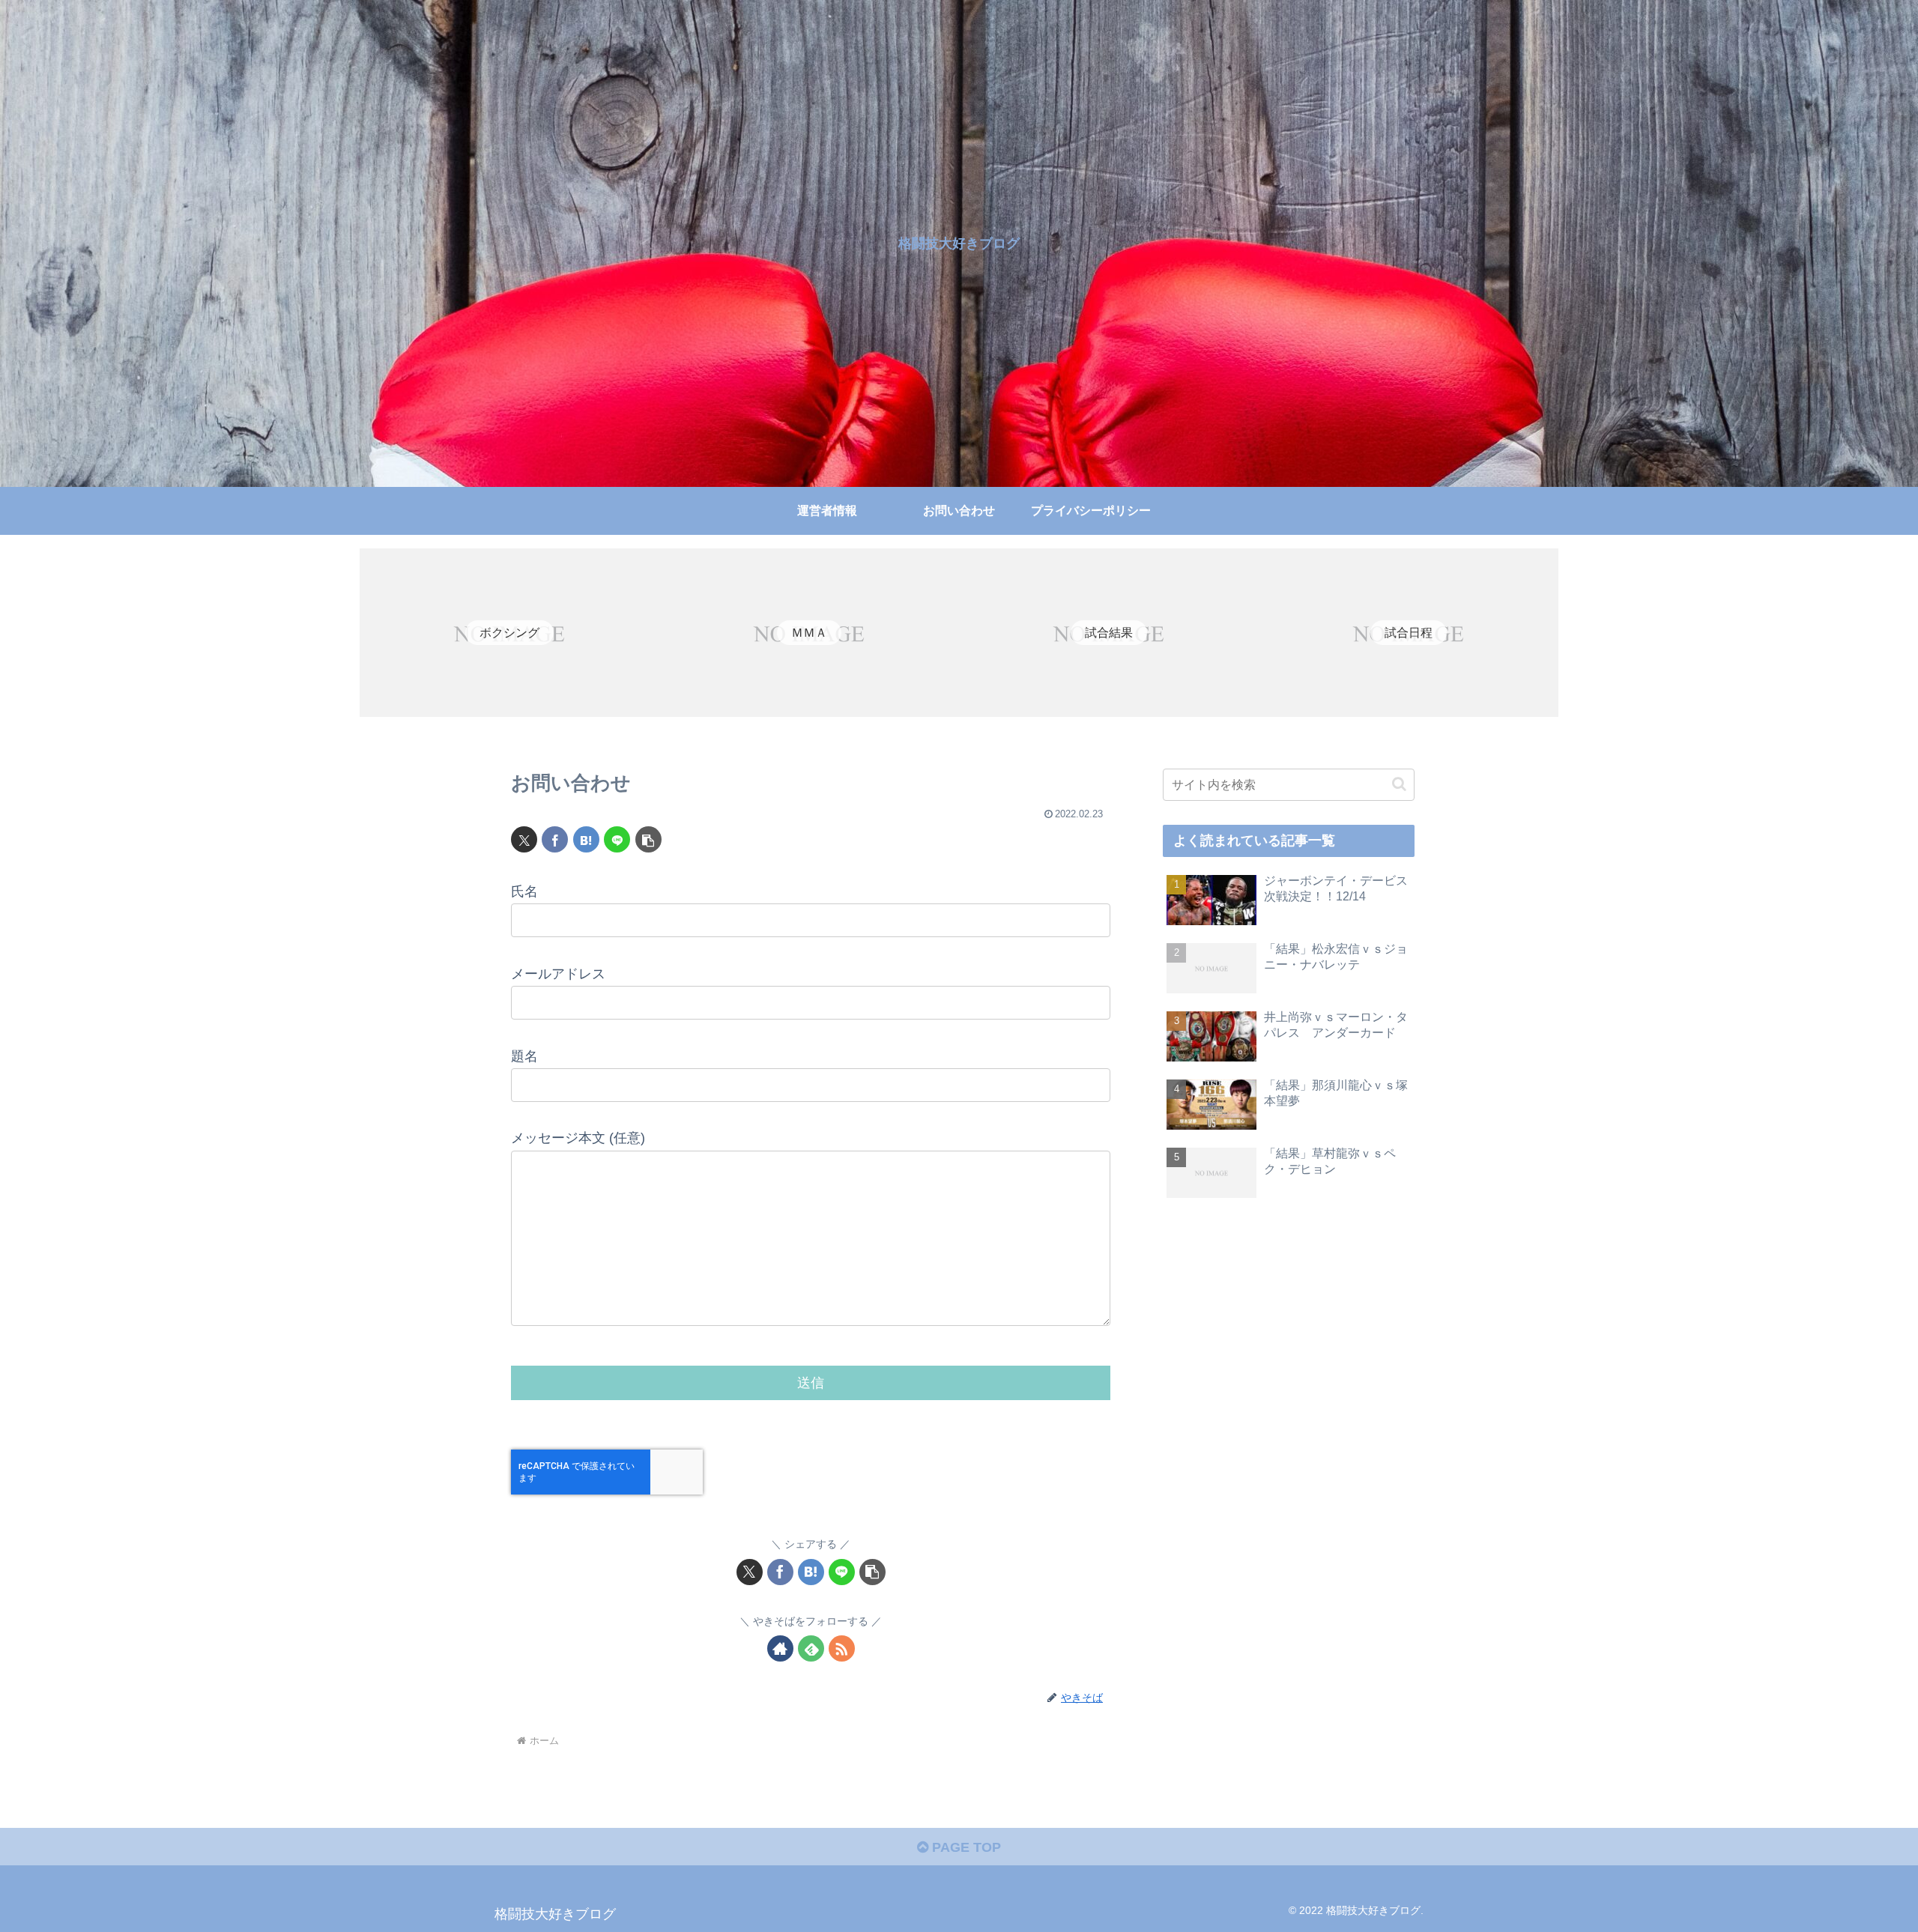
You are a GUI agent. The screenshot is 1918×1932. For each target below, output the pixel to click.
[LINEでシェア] (617, 839)
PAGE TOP (965, 1847)
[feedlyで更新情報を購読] (811, 1648)
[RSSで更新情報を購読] (842, 1648)
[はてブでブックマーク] (586, 839)
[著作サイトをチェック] (780, 1648)
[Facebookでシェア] (555, 839)
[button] (648, 839)
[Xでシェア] (524, 839)
